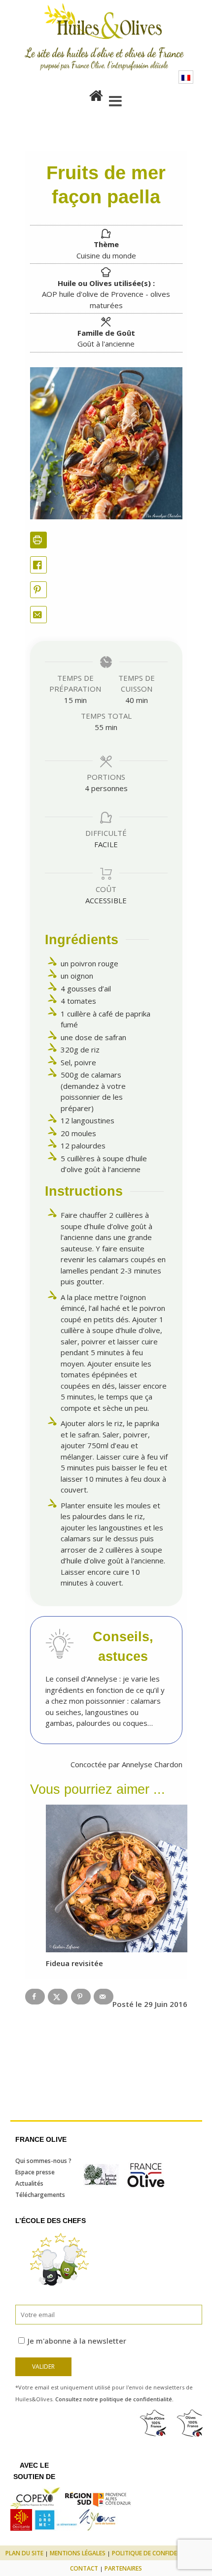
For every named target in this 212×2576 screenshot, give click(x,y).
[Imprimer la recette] (39, 540)
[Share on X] (58, 1997)
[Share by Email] (39, 615)
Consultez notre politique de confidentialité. (114, 2399)
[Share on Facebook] (39, 565)
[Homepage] (96, 94)
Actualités (29, 2183)
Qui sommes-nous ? (43, 2161)
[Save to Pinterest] (81, 1997)
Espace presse (35, 2172)
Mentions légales (78, 2553)
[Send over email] (104, 1997)
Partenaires (123, 2568)
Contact (84, 2568)
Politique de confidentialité (157, 2553)
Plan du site (24, 2553)
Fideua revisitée (74, 1963)
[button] (39, 590)
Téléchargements (40, 2195)
